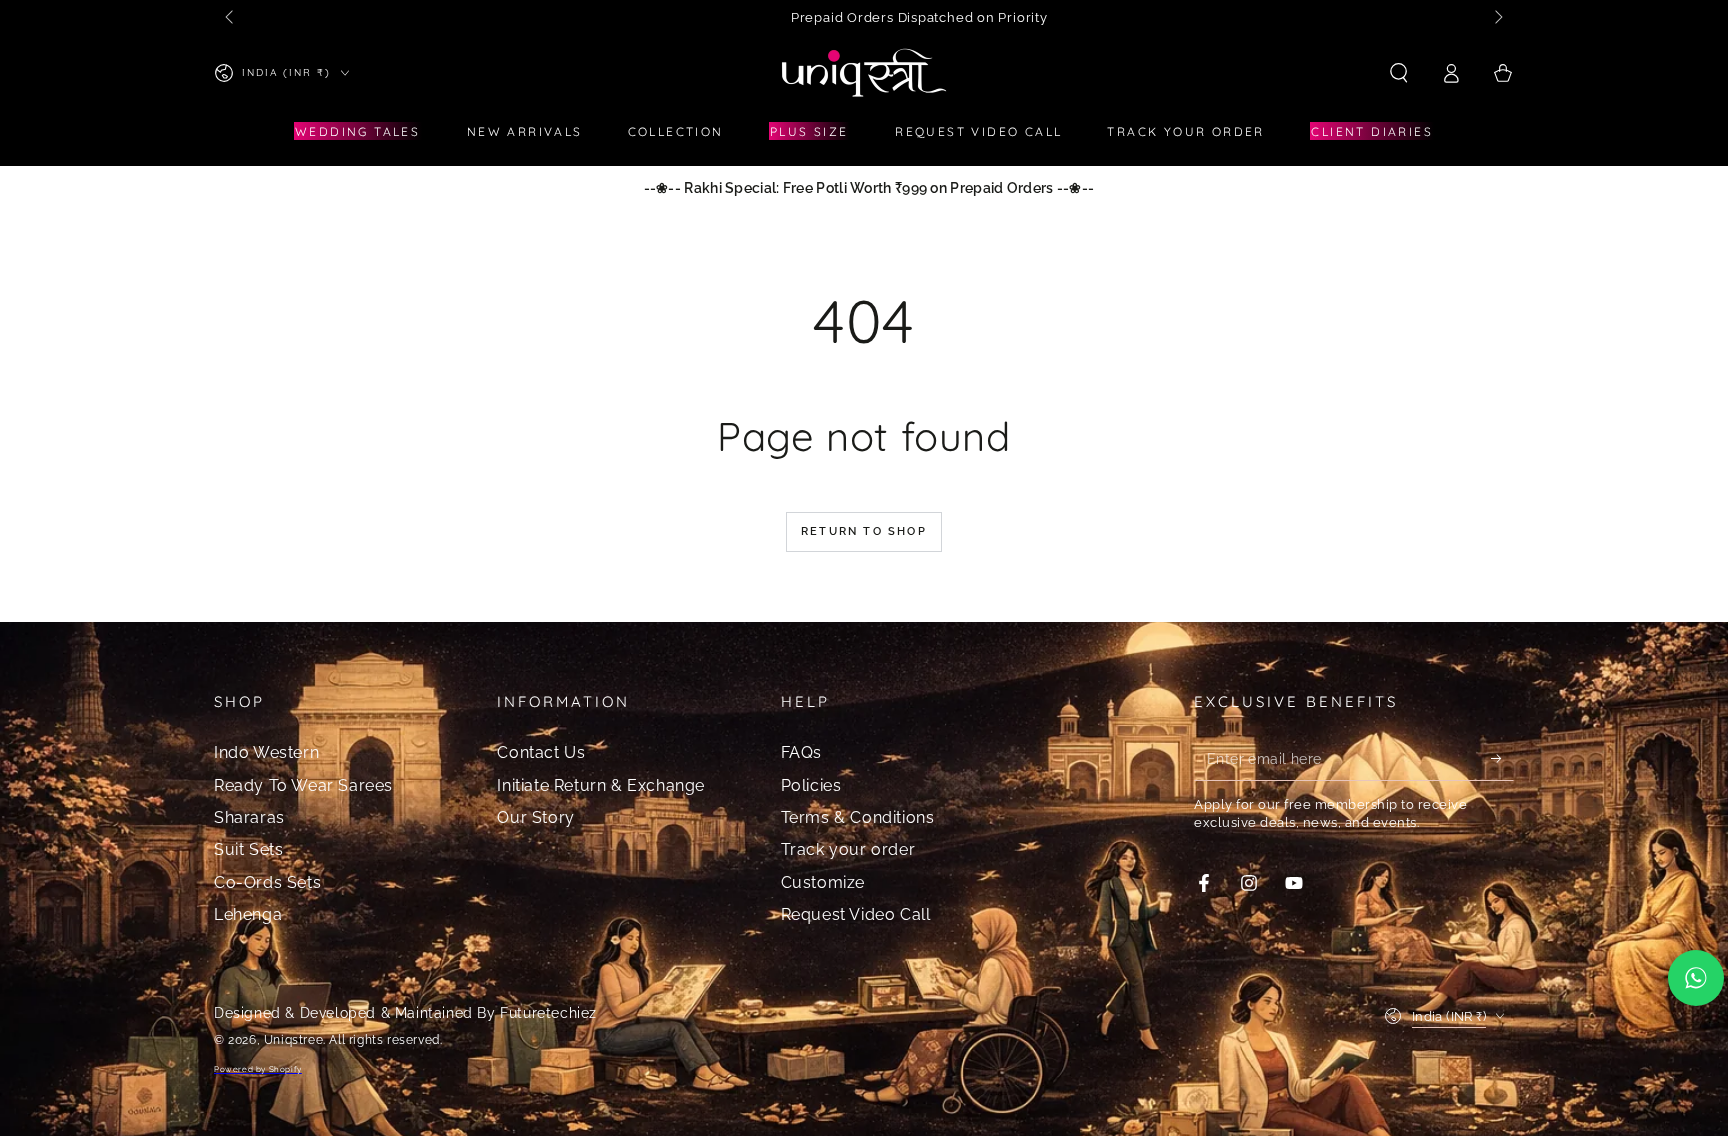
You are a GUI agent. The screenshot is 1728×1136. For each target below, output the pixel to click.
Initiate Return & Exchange (601, 785)
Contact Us (541, 752)
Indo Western (266, 752)
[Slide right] (1497, 18)
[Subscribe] (1502, 758)
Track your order (848, 849)
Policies (811, 785)
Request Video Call (856, 914)
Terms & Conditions (858, 817)
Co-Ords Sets (267, 882)
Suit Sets (248, 849)
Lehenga (248, 914)
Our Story (535, 817)
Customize (823, 882)
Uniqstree (293, 1040)
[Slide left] (231, 18)
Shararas (249, 817)
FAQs (801, 752)
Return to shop (864, 531)
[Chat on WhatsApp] (1696, 978)
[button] (1399, 73)
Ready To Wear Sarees (303, 785)
